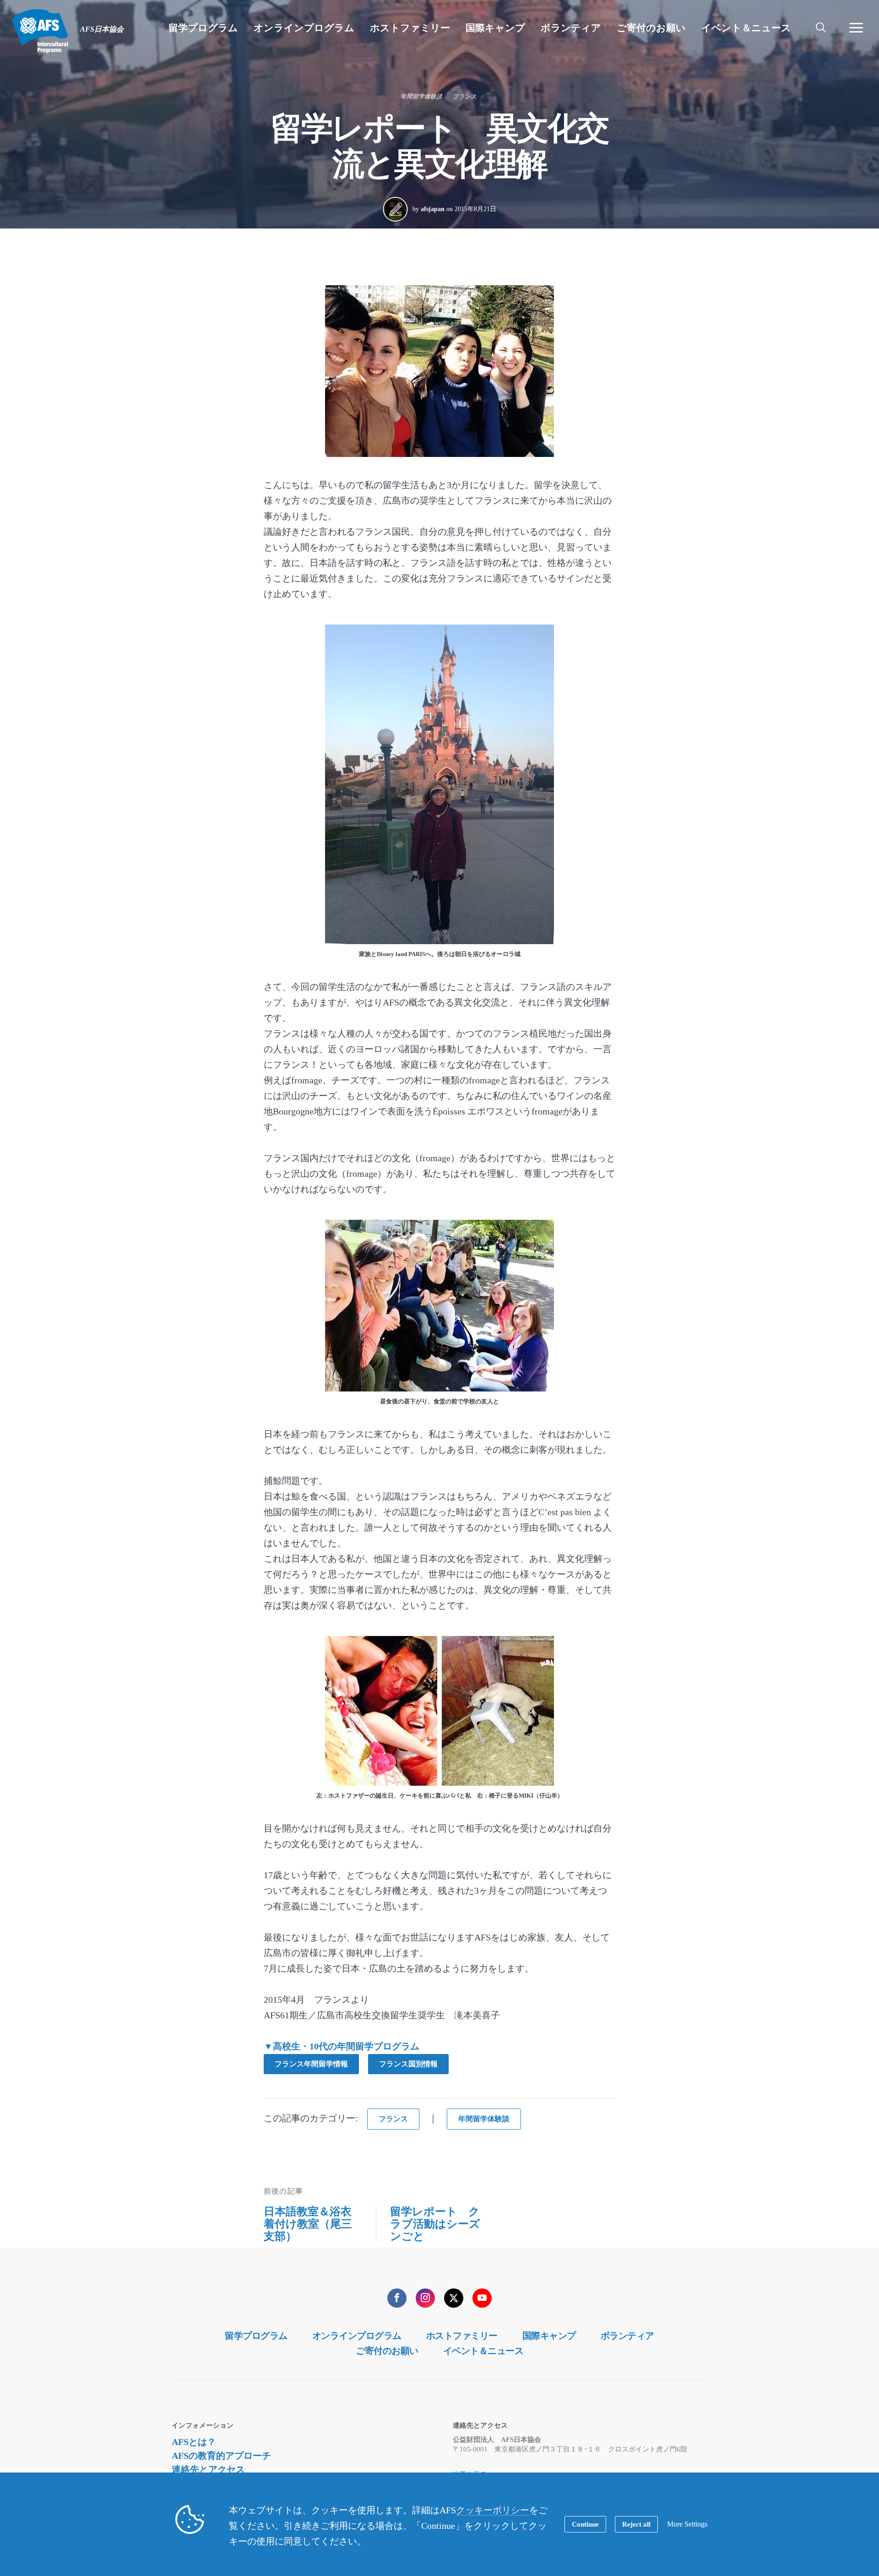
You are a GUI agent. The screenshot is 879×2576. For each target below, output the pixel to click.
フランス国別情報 (408, 2064)
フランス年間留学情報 (311, 2064)
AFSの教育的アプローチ (221, 2456)
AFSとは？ (194, 2442)
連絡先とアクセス (208, 2469)
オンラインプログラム (357, 2336)
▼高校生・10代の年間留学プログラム (342, 2046)
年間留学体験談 (421, 96)
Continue (585, 2524)
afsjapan (433, 209)
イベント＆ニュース (483, 2351)
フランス (465, 96)
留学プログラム (256, 2336)
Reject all (636, 2524)
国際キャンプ (549, 2336)
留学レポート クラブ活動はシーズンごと (435, 2224)
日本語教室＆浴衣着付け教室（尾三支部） (308, 2224)
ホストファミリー (462, 2336)
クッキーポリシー (493, 2510)
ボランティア (627, 2336)
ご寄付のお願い (387, 2351)
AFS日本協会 (40, 31)
